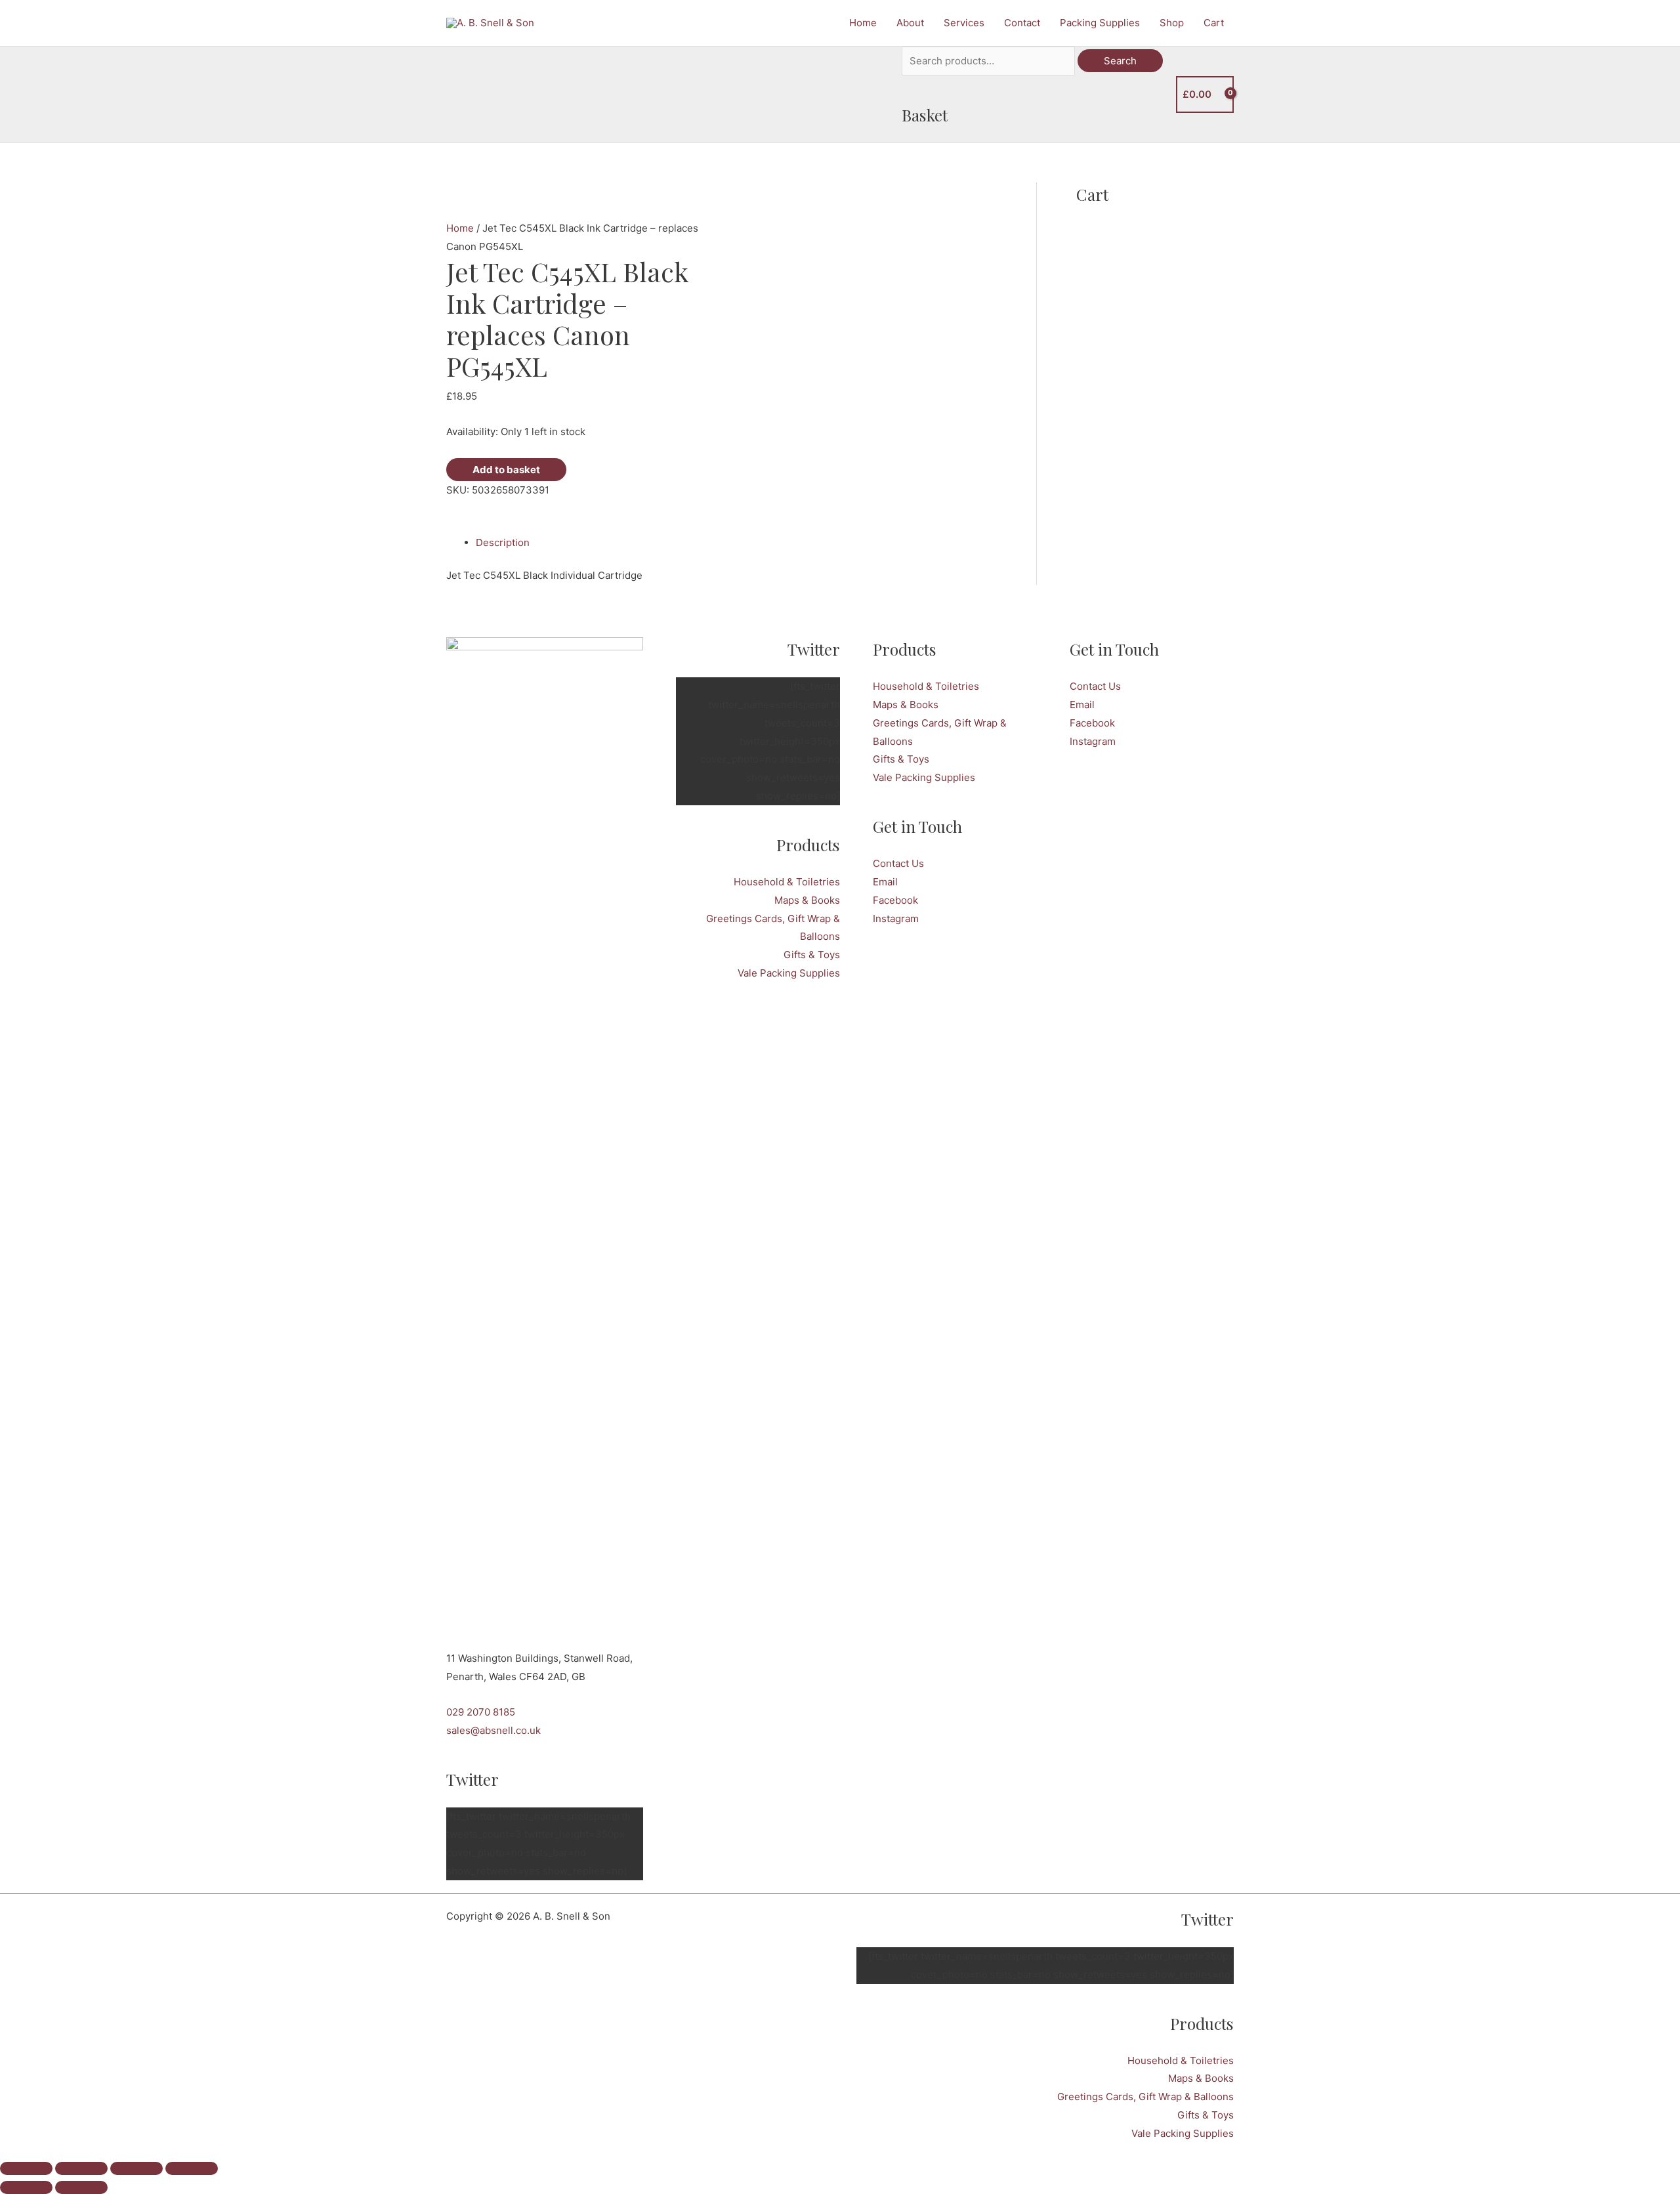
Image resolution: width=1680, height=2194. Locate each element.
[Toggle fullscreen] (81, 2168)
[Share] (136, 2168)
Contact (1022, 23)
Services (964, 23)
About (910, 23)
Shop (1172, 23)
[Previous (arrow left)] (26, 2187)
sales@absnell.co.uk (493, 1730)
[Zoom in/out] (26, 2168)
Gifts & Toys (812, 955)
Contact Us (898, 863)
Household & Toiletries (787, 882)
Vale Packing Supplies (789, 973)
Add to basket (506, 470)
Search (1120, 61)
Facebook (895, 900)
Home (863, 23)
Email (885, 882)
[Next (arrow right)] (81, 2187)
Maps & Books (807, 900)
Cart (1214, 23)
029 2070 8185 (481, 1712)
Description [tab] (503, 542)
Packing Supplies (1100, 23)
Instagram (896, 918)
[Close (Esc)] (192, 2168)
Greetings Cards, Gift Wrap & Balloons (1145, 2097)
